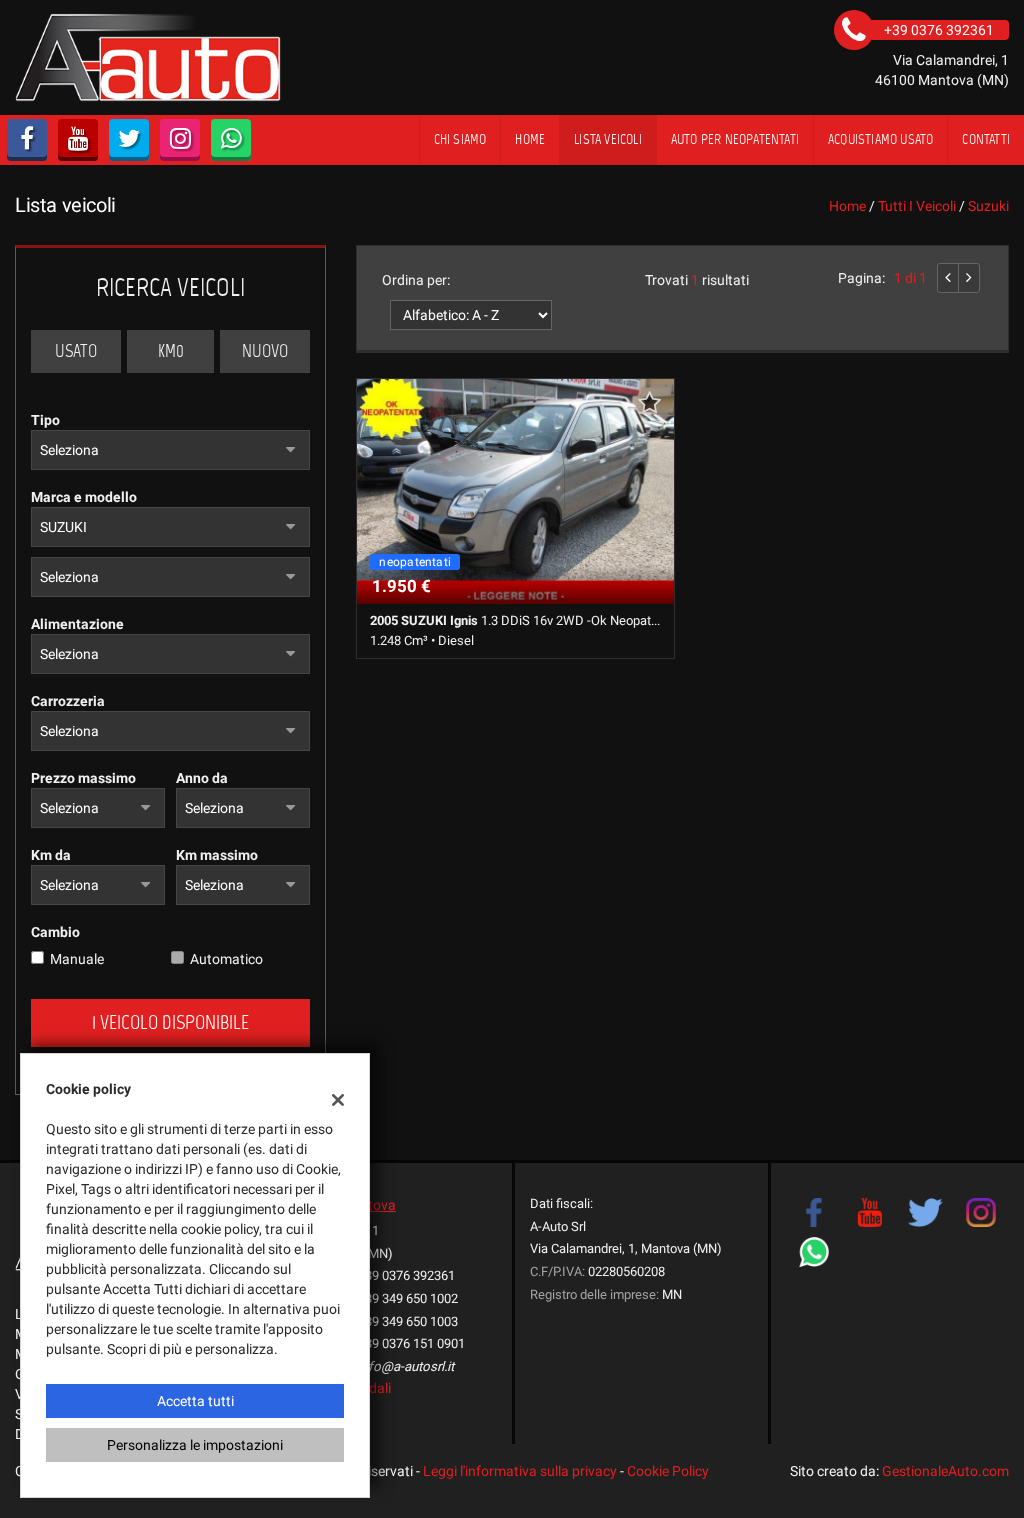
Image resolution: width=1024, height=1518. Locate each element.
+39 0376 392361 (406, 1275)
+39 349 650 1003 (408, 1321)
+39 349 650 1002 (408, 1298)
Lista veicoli (608, 139)
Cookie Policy (668, 1471)
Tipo (45, 420)
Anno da (202, 778)
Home (530, 139)
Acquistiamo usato (880, 139)
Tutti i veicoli (917, 206)
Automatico (226, 959)
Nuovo (265, 351)
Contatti (986, 139)
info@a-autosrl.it (406, 1366)
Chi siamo (460, 139)
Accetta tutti (195, 1401)
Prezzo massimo (83, 778)
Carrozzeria (68, 701)
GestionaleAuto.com (945, 1471)
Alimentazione (77, 624)
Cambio (55, 932)
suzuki (988, 206)
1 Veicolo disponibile (170, 1022)
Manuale (77, 959)
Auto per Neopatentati (735, 139)
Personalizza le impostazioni (195, 1445)
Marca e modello (84, 497)
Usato (76, 351)
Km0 (171, 351)
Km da (51, 855)
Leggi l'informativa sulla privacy (520, 1471)
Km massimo (217, 855)
